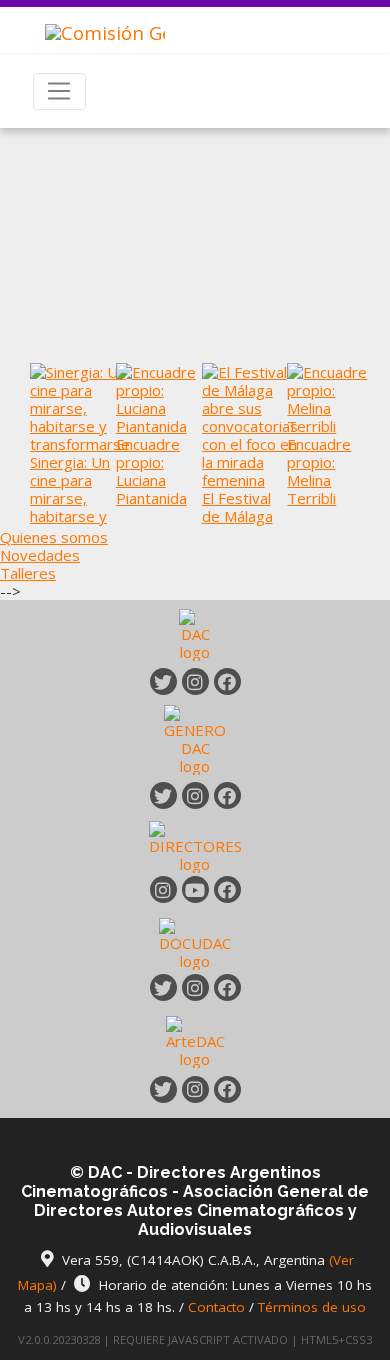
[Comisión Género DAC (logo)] (90, 23)
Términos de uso (312, 1307)
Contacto (216, 1307)
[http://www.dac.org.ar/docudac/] (195, 943)
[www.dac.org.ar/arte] (195, 1040)
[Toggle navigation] (59, 92)
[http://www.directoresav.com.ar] (195, 845)
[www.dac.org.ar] (195, 638)
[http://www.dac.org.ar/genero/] (195, 739)
